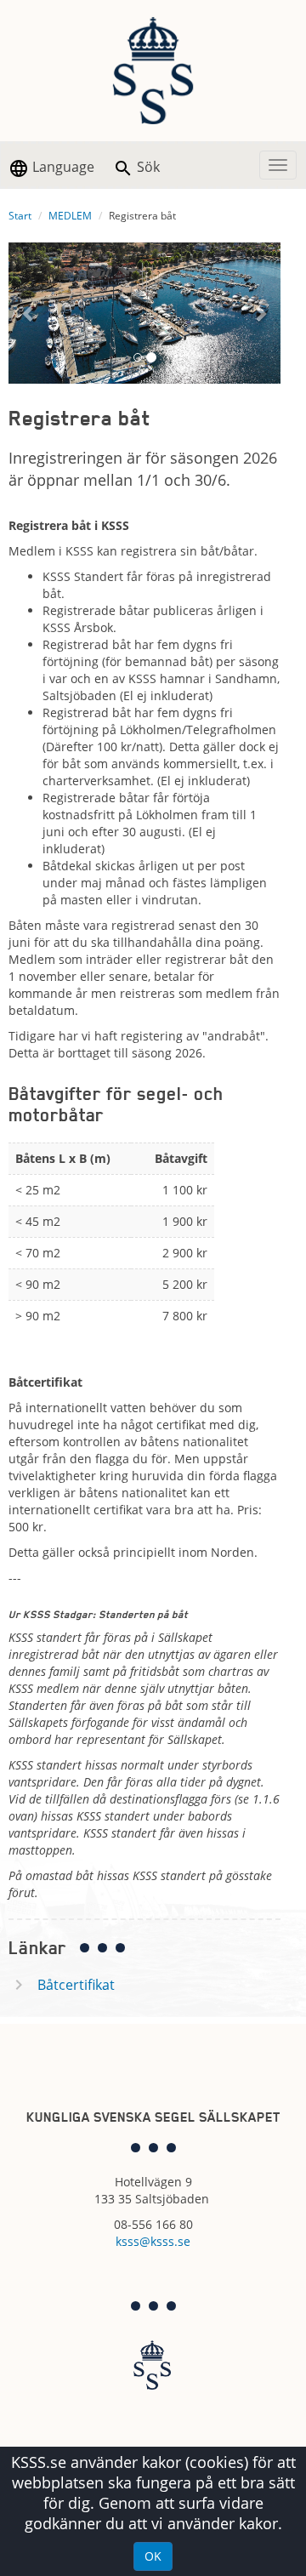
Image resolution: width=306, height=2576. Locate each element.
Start (20, 216)
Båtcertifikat (76, 1985)
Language (62, 167)
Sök (147, 167)
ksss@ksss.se (153, 2241)
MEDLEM (70, 216)
